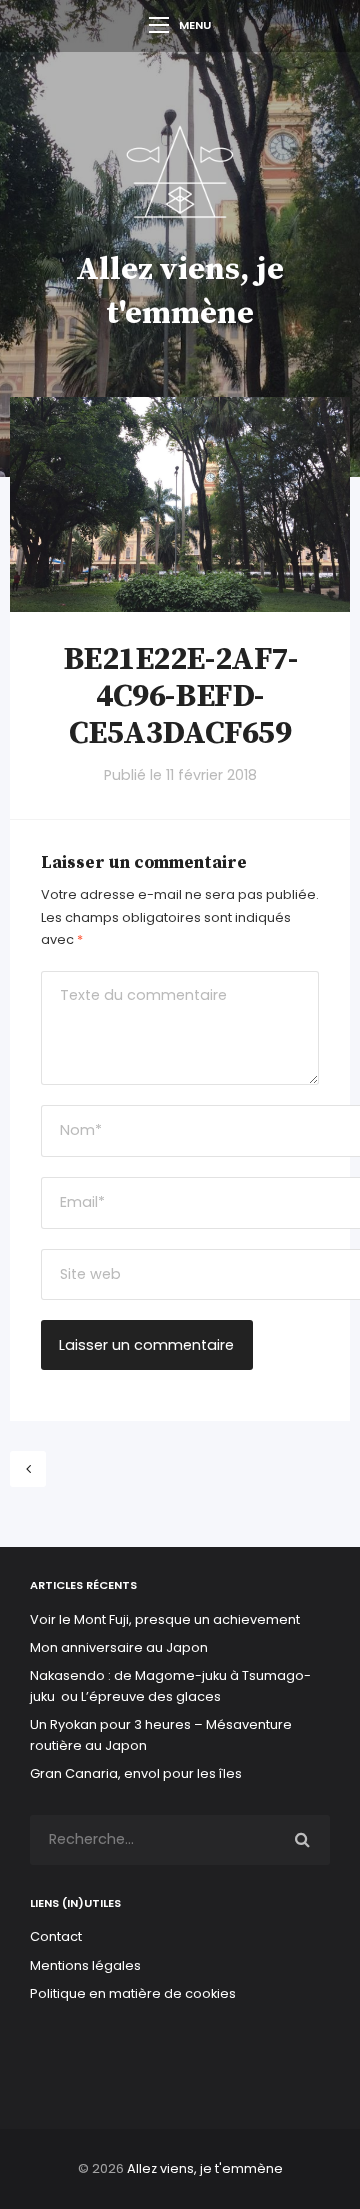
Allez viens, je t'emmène (205, 2168)
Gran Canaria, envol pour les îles (136, 1773)
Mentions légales (85, 1965)
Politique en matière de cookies (133, 1993)
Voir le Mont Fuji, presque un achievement (165, 1619)
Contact (56, 1936)
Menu (195, 25)
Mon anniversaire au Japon (120, 1647)
